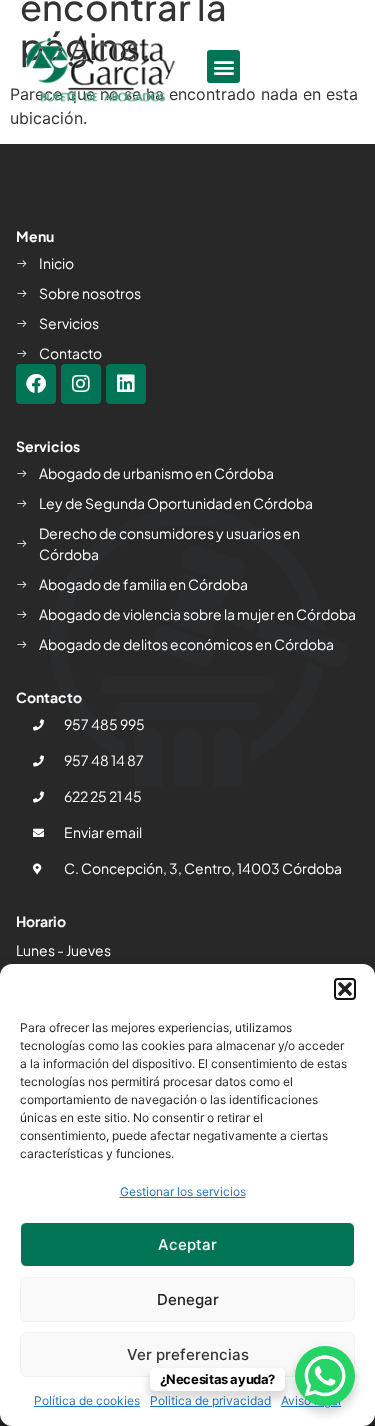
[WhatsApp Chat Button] (325, 1376)
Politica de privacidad (210, 1400)
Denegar (188, 1299)
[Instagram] (81, 384)
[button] (345, 989)
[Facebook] (36, 384)
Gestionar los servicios (183, 1191)
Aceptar (187, 1244)
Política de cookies (87, 1400)
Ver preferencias (188, 1354)
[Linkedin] (126, 384)
